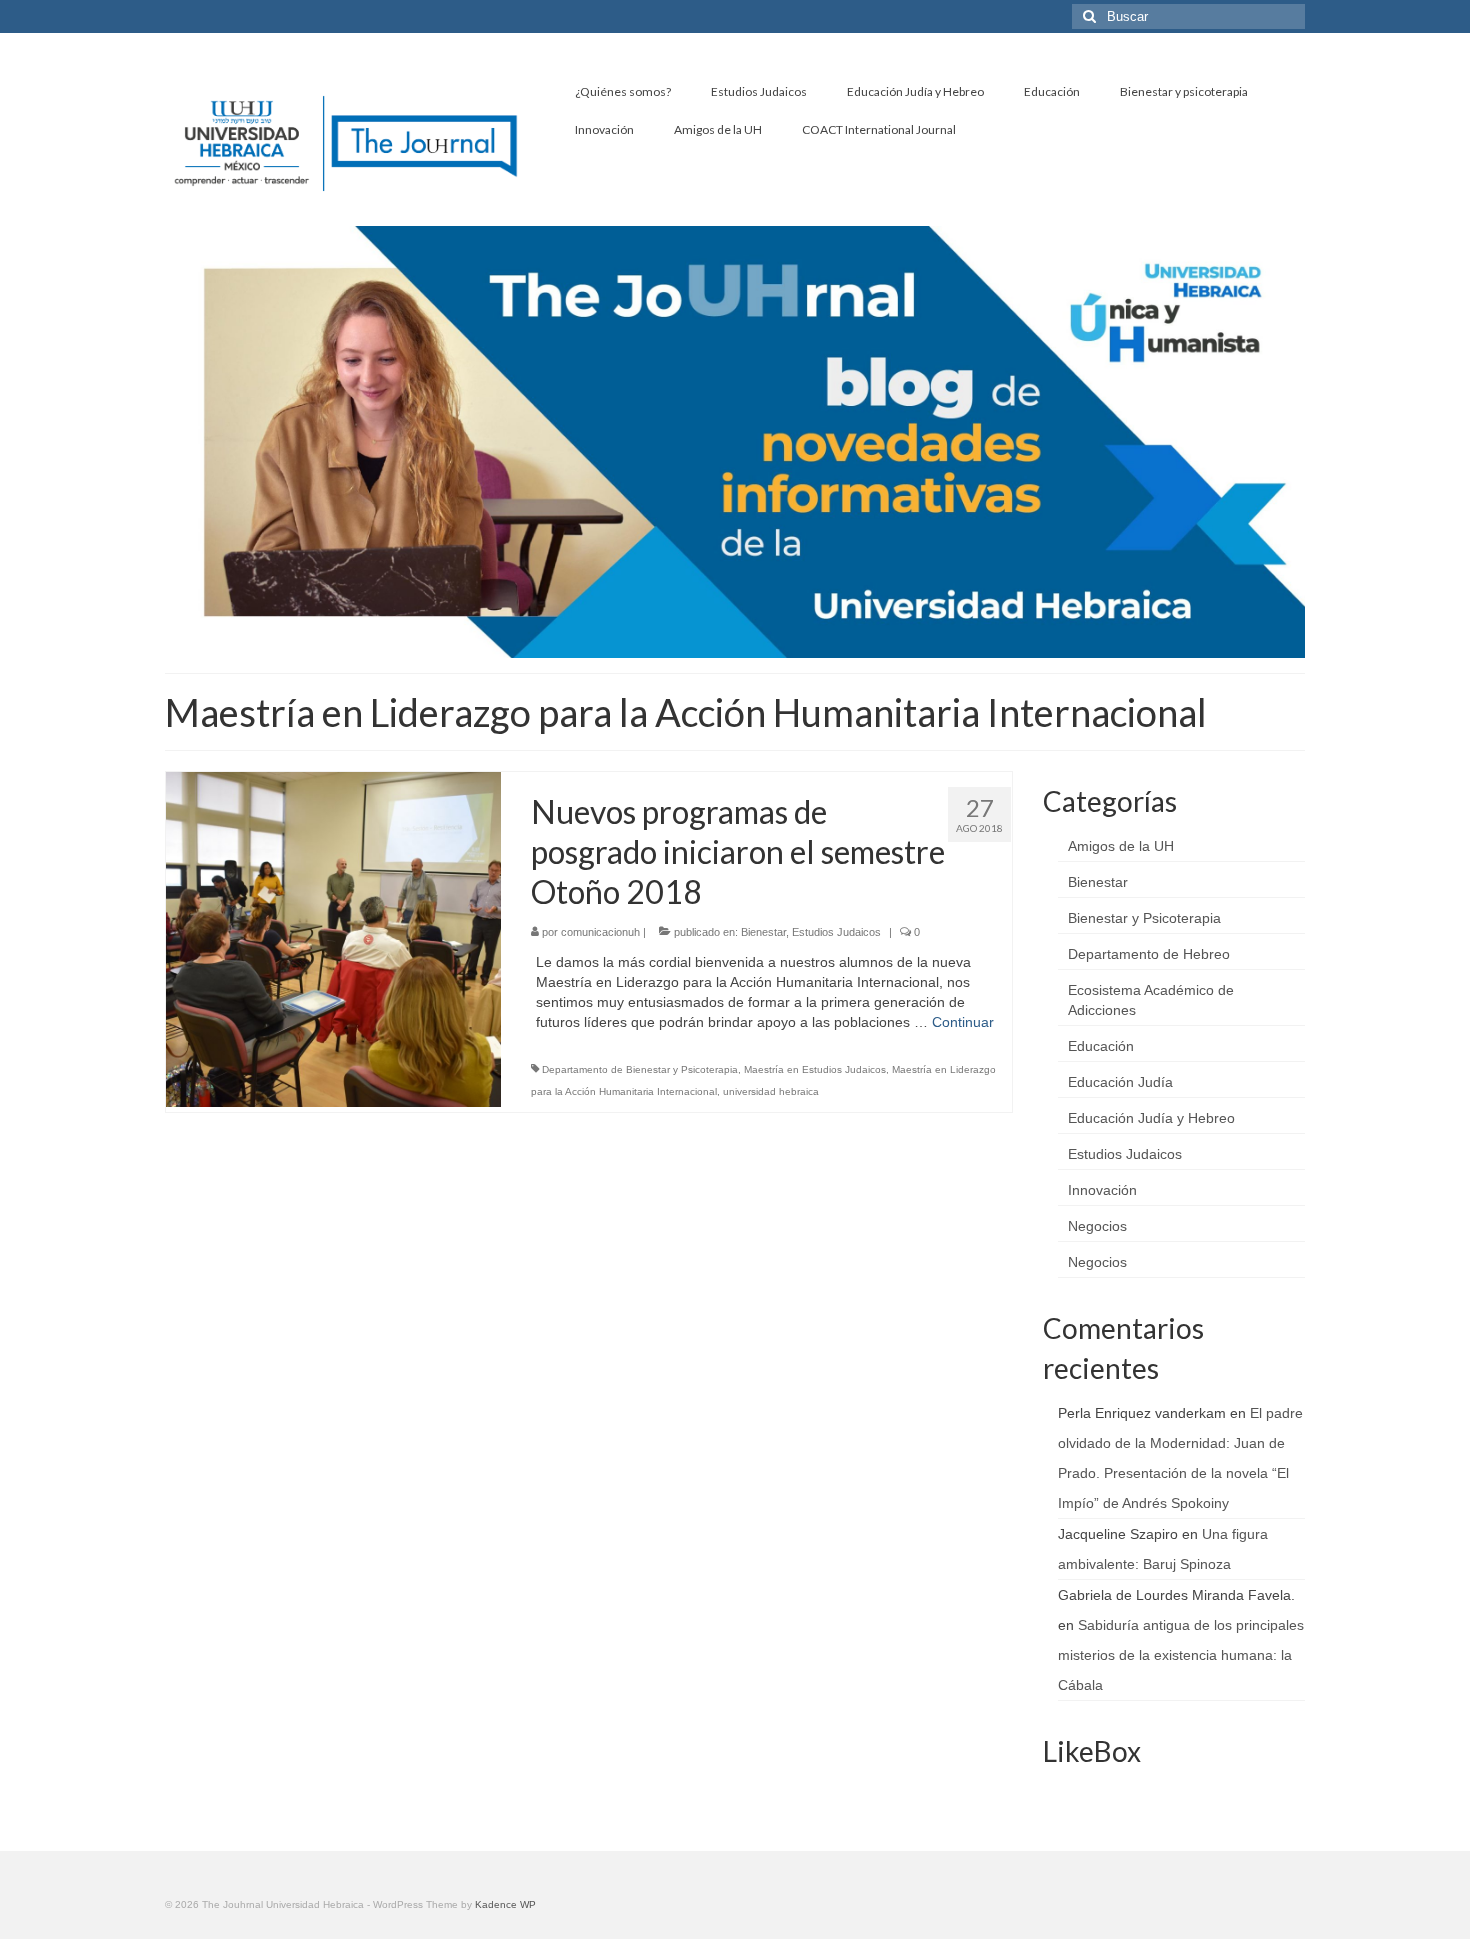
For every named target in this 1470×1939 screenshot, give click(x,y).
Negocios (1097, 1226)
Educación (1101, 1046)
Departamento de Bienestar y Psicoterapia (640, 1069)
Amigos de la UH (1121, 846)
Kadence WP (505, 1904)
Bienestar (763, 932)
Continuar (963, 1022)
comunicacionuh (600, 932)
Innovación (1102, 1190)
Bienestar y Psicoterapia (1144, 918)
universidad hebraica (771, 1091)
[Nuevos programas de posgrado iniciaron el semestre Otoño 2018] (333, 938)
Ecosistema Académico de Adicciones (1151, 1000)
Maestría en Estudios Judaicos (815, 1069)
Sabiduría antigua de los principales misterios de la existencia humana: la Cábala (1181, 1655)
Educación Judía (1120, 1082)
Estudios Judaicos (836, 932)
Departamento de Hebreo (1149, 954)
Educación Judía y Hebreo (1151, 1118)
